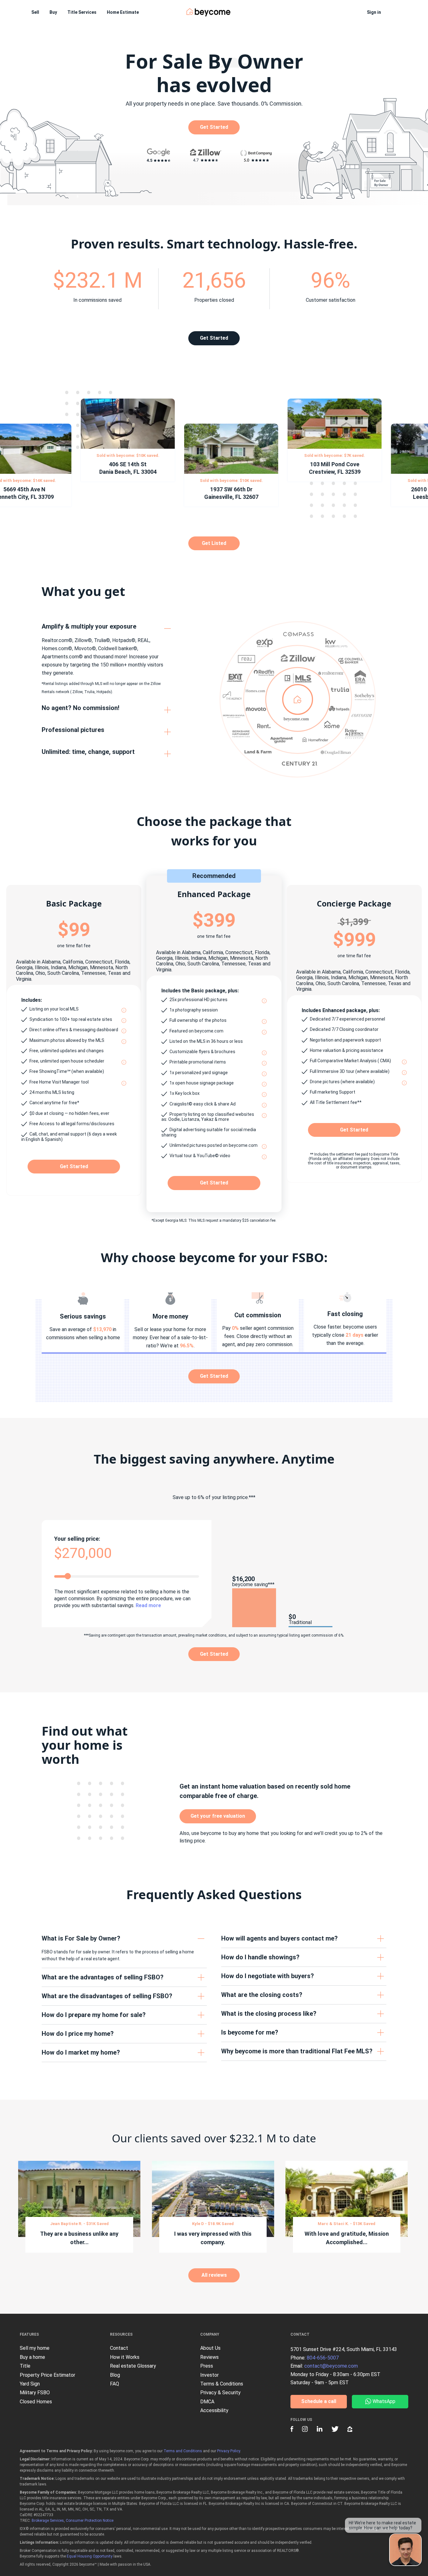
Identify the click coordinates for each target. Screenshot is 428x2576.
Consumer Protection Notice (90, 2521)
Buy (53, 12)
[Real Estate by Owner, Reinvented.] (209, 12)
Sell (35, 12)
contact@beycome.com (331, 2366)
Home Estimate (123, 12)
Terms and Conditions (183, 2451)
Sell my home (35, 2348)
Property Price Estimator (47, 2375)
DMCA (207, 2402)
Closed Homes (36, 2402)
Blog (115, 2375)
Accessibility (214, 2410)
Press (207, 2366)
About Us (210, 2348)
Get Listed (214, 543)
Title (25, 2366)
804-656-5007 (323, 2358)
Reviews (209, 2357)
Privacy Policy (229, 2451)
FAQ (115, 2384)
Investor (209, 2375)
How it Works (125, 2357)
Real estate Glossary (133, 2366)
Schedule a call (319, 2401)
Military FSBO (35, 2393)
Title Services (82, 12)
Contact (119, 2348)
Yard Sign (30, 2384)
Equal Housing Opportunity (90, 2556)
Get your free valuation (218, 1816)
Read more (148, 1605)
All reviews (214, 2275)
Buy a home (32, 2357)
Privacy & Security (220, 2393)
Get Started (214, 127)
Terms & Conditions (222, 2384)
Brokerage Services (48, 2521)
